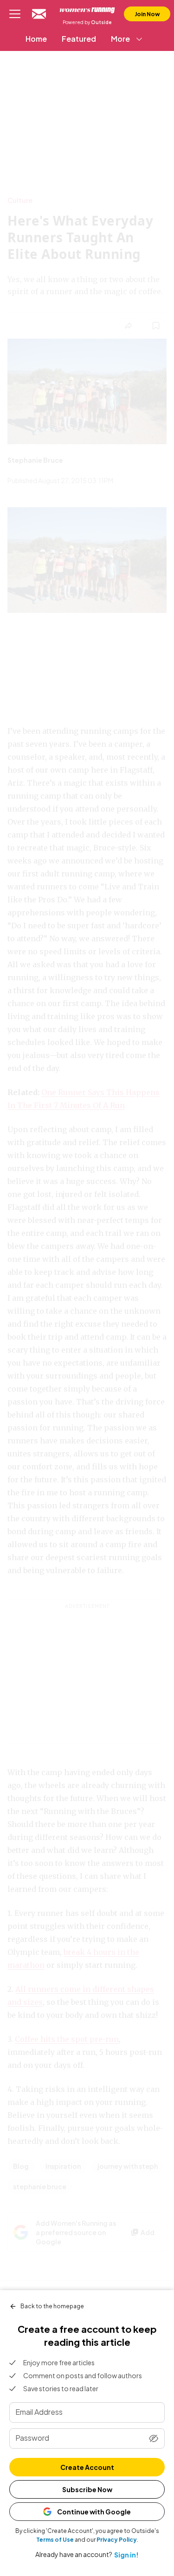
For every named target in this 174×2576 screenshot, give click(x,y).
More (120, 39)
